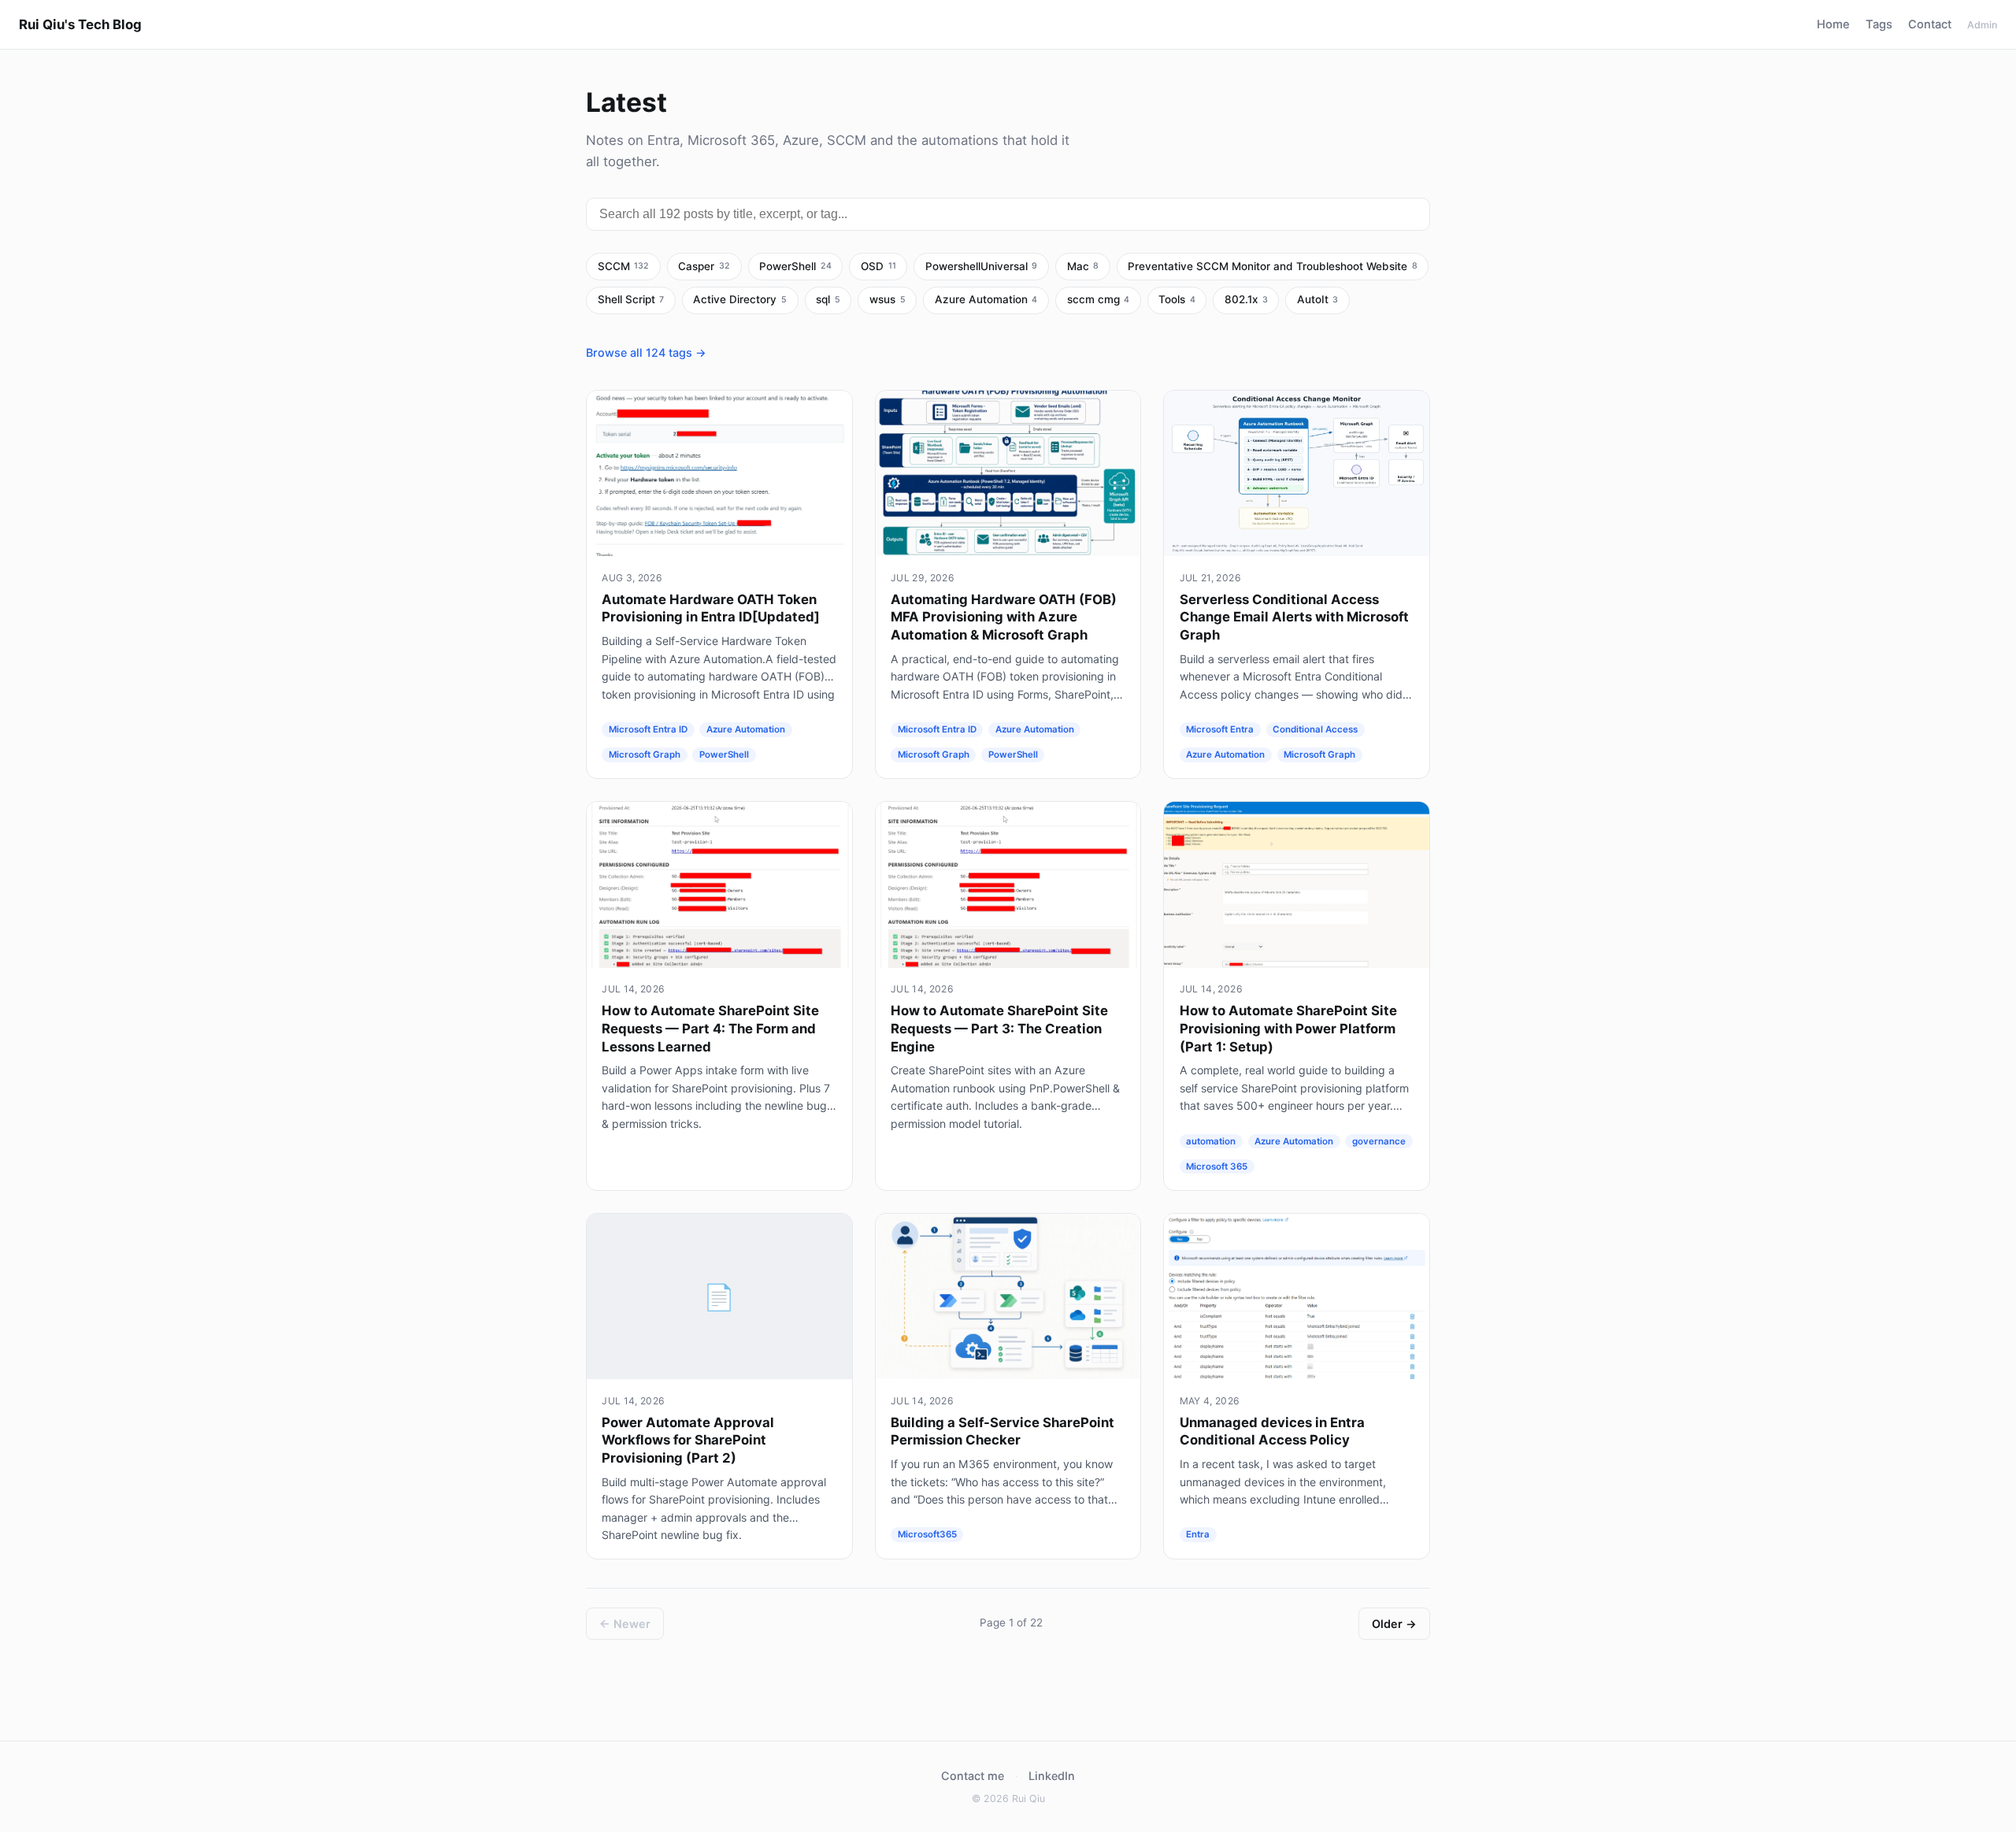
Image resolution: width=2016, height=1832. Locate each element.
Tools (1177, 299)
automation (1211, 1141)
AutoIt (1318, 299)
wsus (888, 299)
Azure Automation (986, 299)
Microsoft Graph (645, 755)
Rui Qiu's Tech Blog (80, 24)
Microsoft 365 (1217, 1166)
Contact (1930, 24)
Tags (1879, 24)
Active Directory (740, 299)
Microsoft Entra (1220, 729)
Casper (704, 266)
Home (1833, 24)
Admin (1982, 25)
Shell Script (631, 299)
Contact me (973, 1776)
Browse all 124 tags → (646, 352)
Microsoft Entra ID (648, 729)
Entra (1198, 1535)
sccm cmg (1099, 299)
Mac (1083, 266)
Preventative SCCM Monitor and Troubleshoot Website (1273, 266)
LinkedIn (1052, 1776)
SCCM (624, 266)
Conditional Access (1315, 729)
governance (1379, 1141)
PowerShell (795, 266)
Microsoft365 (927, 1535)
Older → (1394, 1624)
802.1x (1246, 299)
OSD (878, 266)
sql (828, 299)
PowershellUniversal (982, 266)
